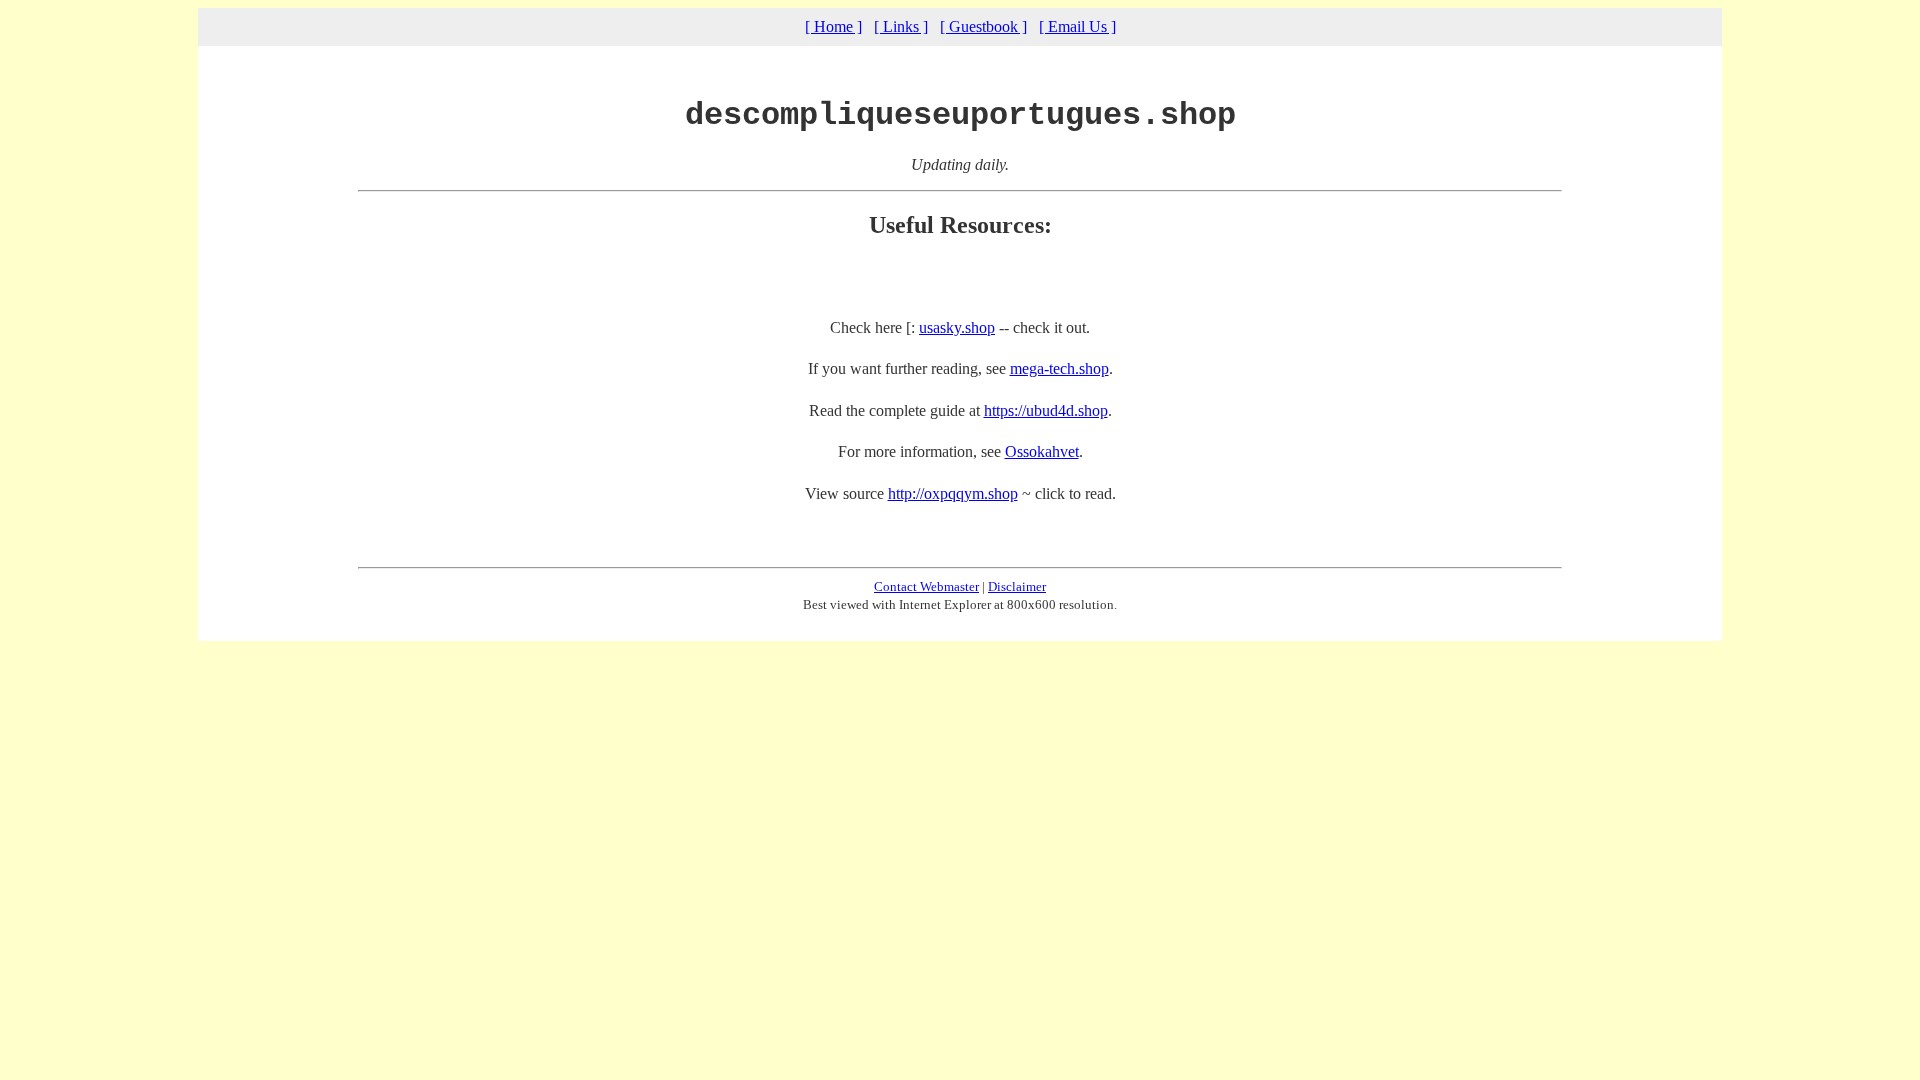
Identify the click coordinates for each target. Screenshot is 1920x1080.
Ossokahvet (1042, 451)
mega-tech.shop (1059, 368)
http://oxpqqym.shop (953, 493)
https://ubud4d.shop (1046, 410)
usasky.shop (957, 327)
